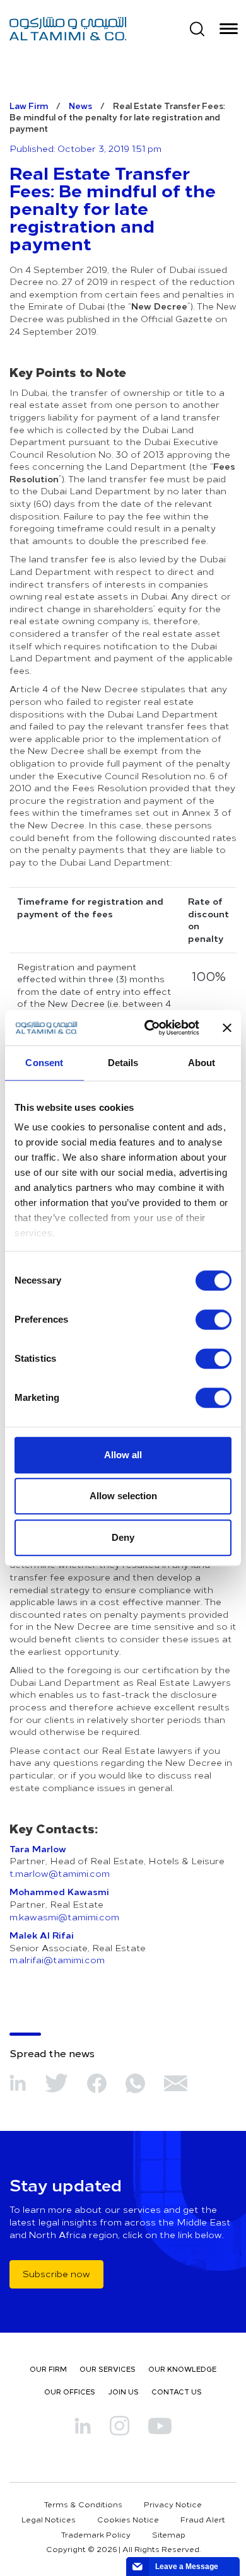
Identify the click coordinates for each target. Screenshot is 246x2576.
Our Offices (70, 2392)
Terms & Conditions (83, 2504)
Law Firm (29, 106)
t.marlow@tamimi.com (60, 1873)
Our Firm (48, 2369)
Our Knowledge (182, 2369)
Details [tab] (123, 1063)
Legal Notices (49, 2519)
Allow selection (123, 1496)
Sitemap (169, 2534)
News (80, 106)
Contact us (177, 2392)
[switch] (214, 1320)
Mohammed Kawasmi (59, 1891)
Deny (123, 1537)
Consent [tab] (44, 1063)
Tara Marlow (38, 1848)
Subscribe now (56, 2274)
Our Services (108, 2369)
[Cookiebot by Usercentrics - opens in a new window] (149, 1028)
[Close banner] (227, 1028)
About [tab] (202, 1063)
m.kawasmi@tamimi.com (64, 1917)
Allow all (123, 1455)
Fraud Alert (203, 2519)
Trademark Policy (96, 2534)
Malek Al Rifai (42, 1935)
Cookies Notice (128, 2519)
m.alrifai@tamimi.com (57, 1960)
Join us (123, 2392)
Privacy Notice (173, 2504)
